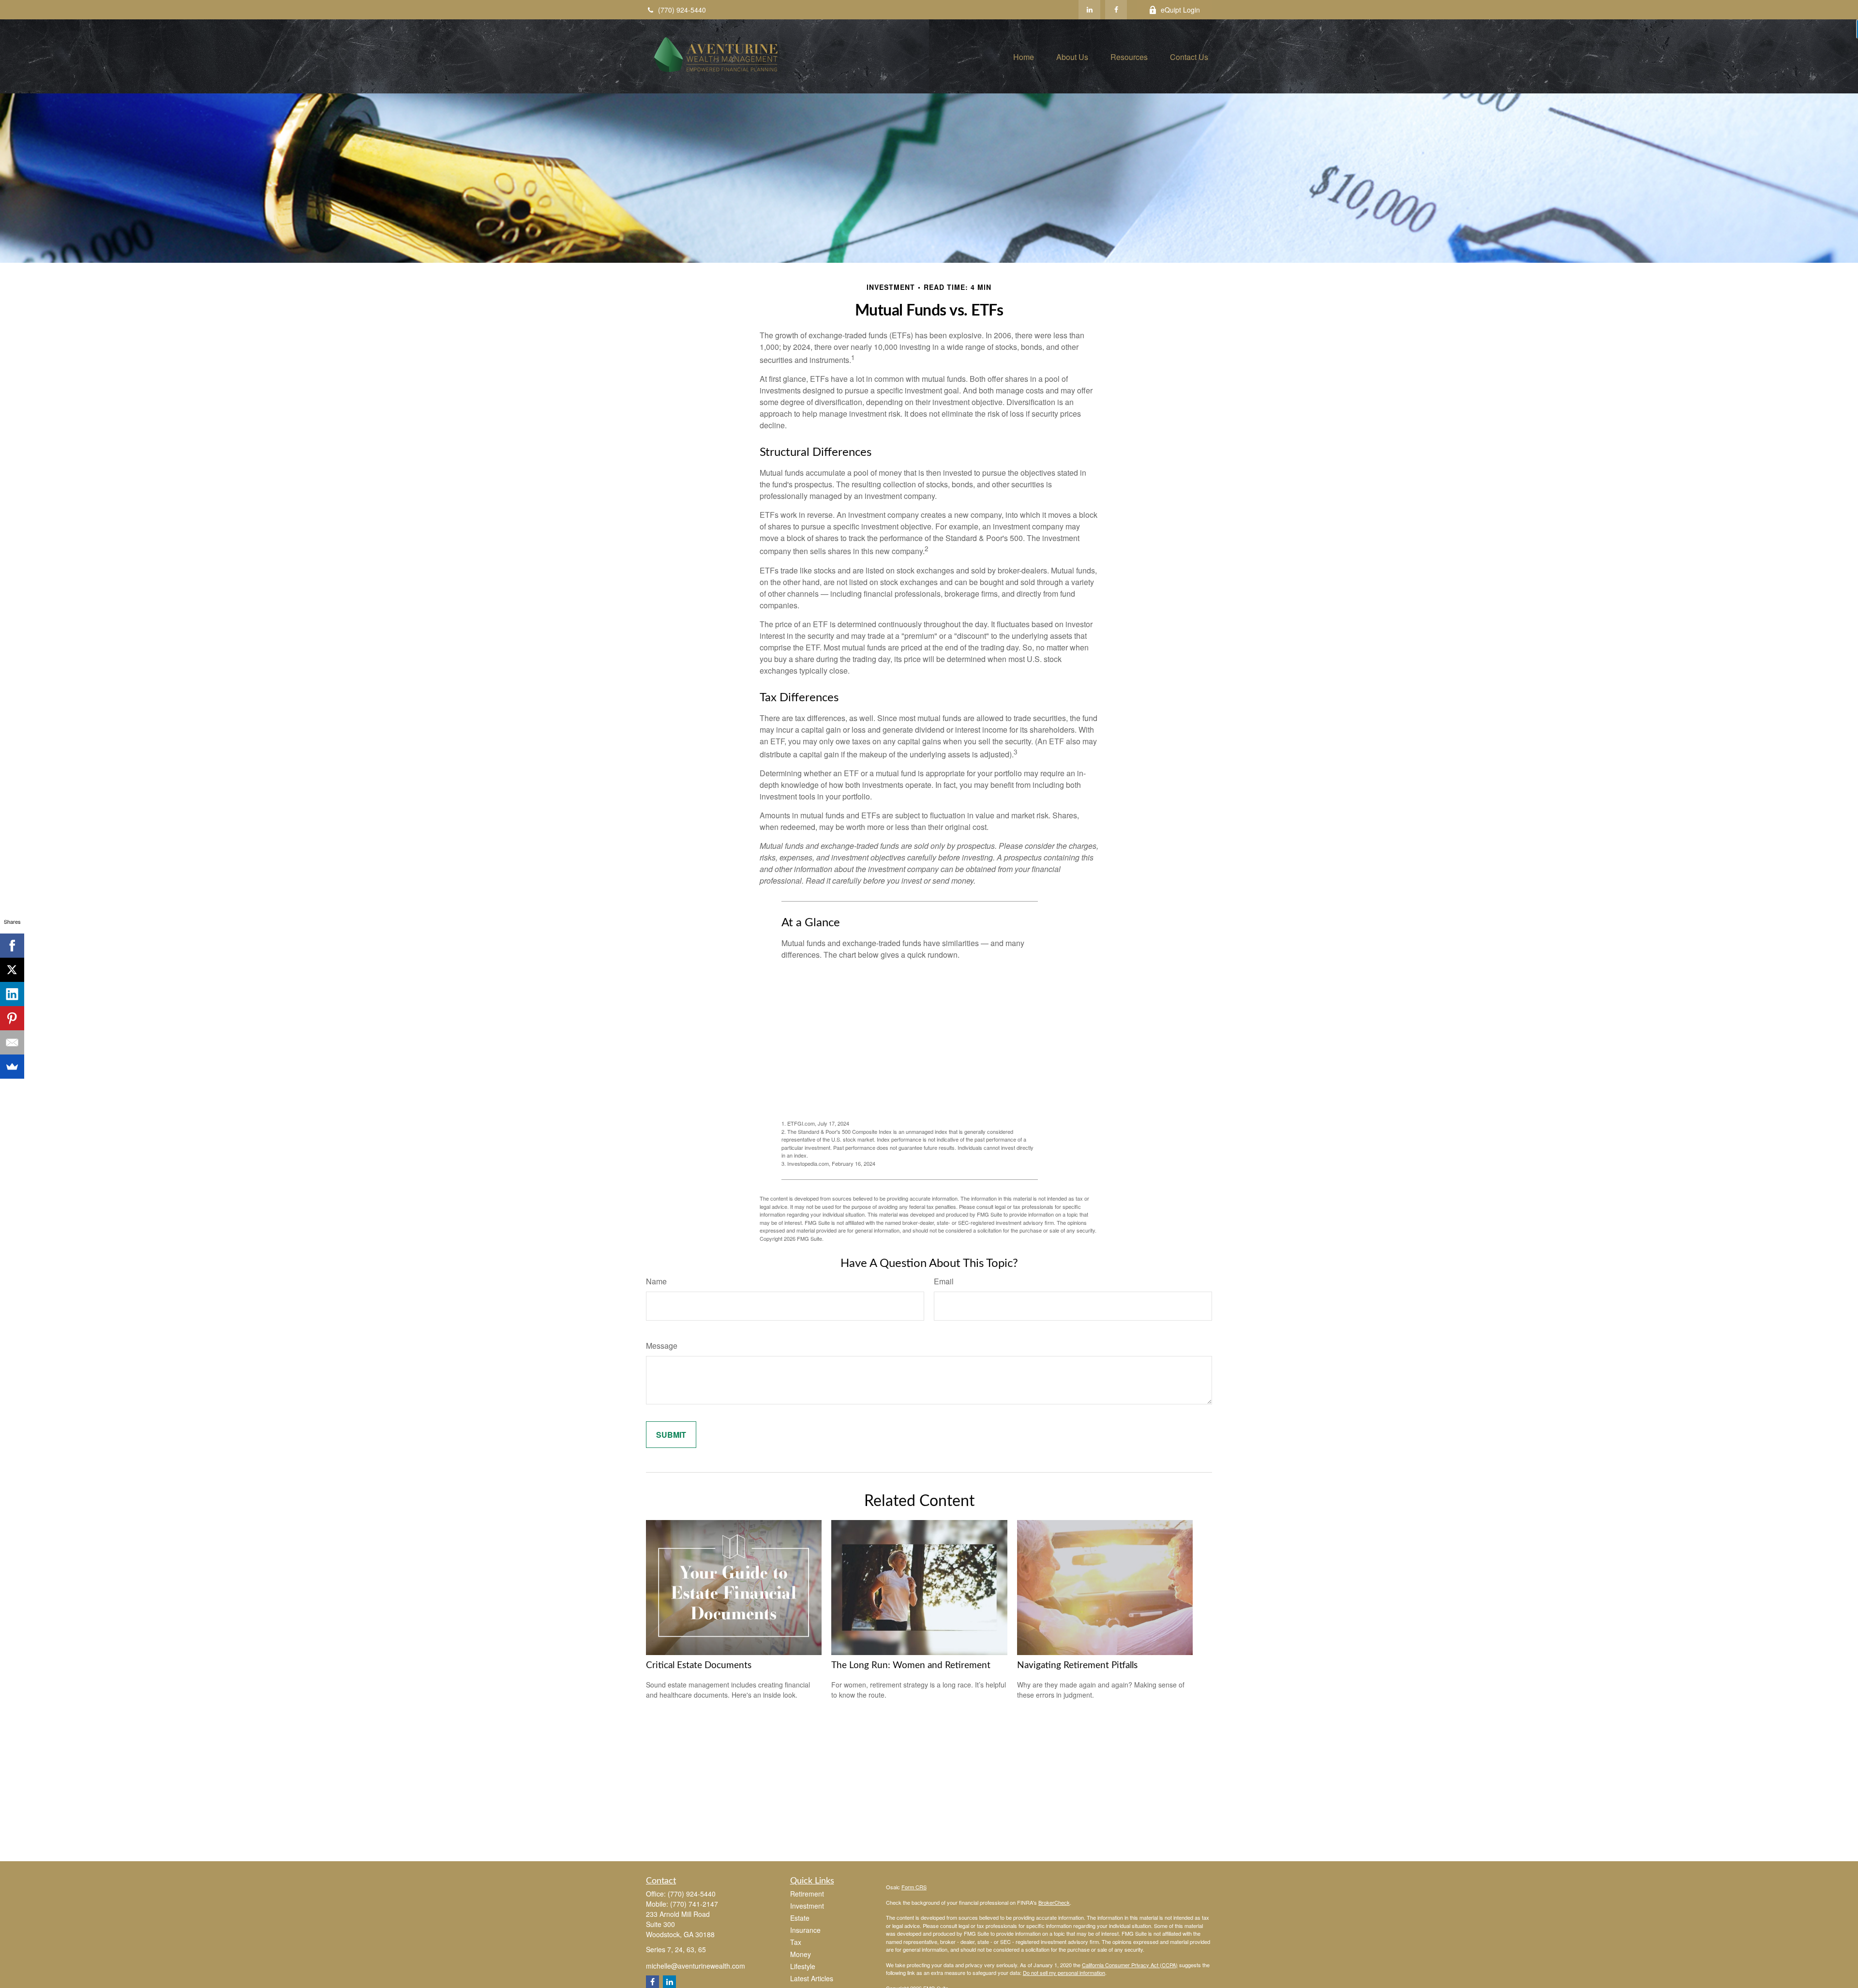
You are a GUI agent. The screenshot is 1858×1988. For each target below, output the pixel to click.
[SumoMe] (12, 1067)
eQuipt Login (1180, 10)
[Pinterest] (12, 1018)
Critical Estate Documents (699, 1665)
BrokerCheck (1054, 1902)
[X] (12, 970)
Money (801, 1954)
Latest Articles (812, 1978)
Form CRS (914, 1887)
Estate (800, 1918)
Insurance (805, 1930)
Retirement (807, 1894)
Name (656, 1281)
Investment (807, 1906)
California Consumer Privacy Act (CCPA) (1130, 1965)
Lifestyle (803, 1966)
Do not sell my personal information (1064, 1973)
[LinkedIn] (1089, 10)
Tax (796, 1942)
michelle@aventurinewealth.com (696, 1966)
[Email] (12, 1042)
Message (662, 1346)
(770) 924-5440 (682, 10)
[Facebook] (1116, 10)
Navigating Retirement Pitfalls (1077, 1665)
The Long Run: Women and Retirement (911, 1665)
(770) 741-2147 (694, 1904)
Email (944, 1281)
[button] (1024, 56)
